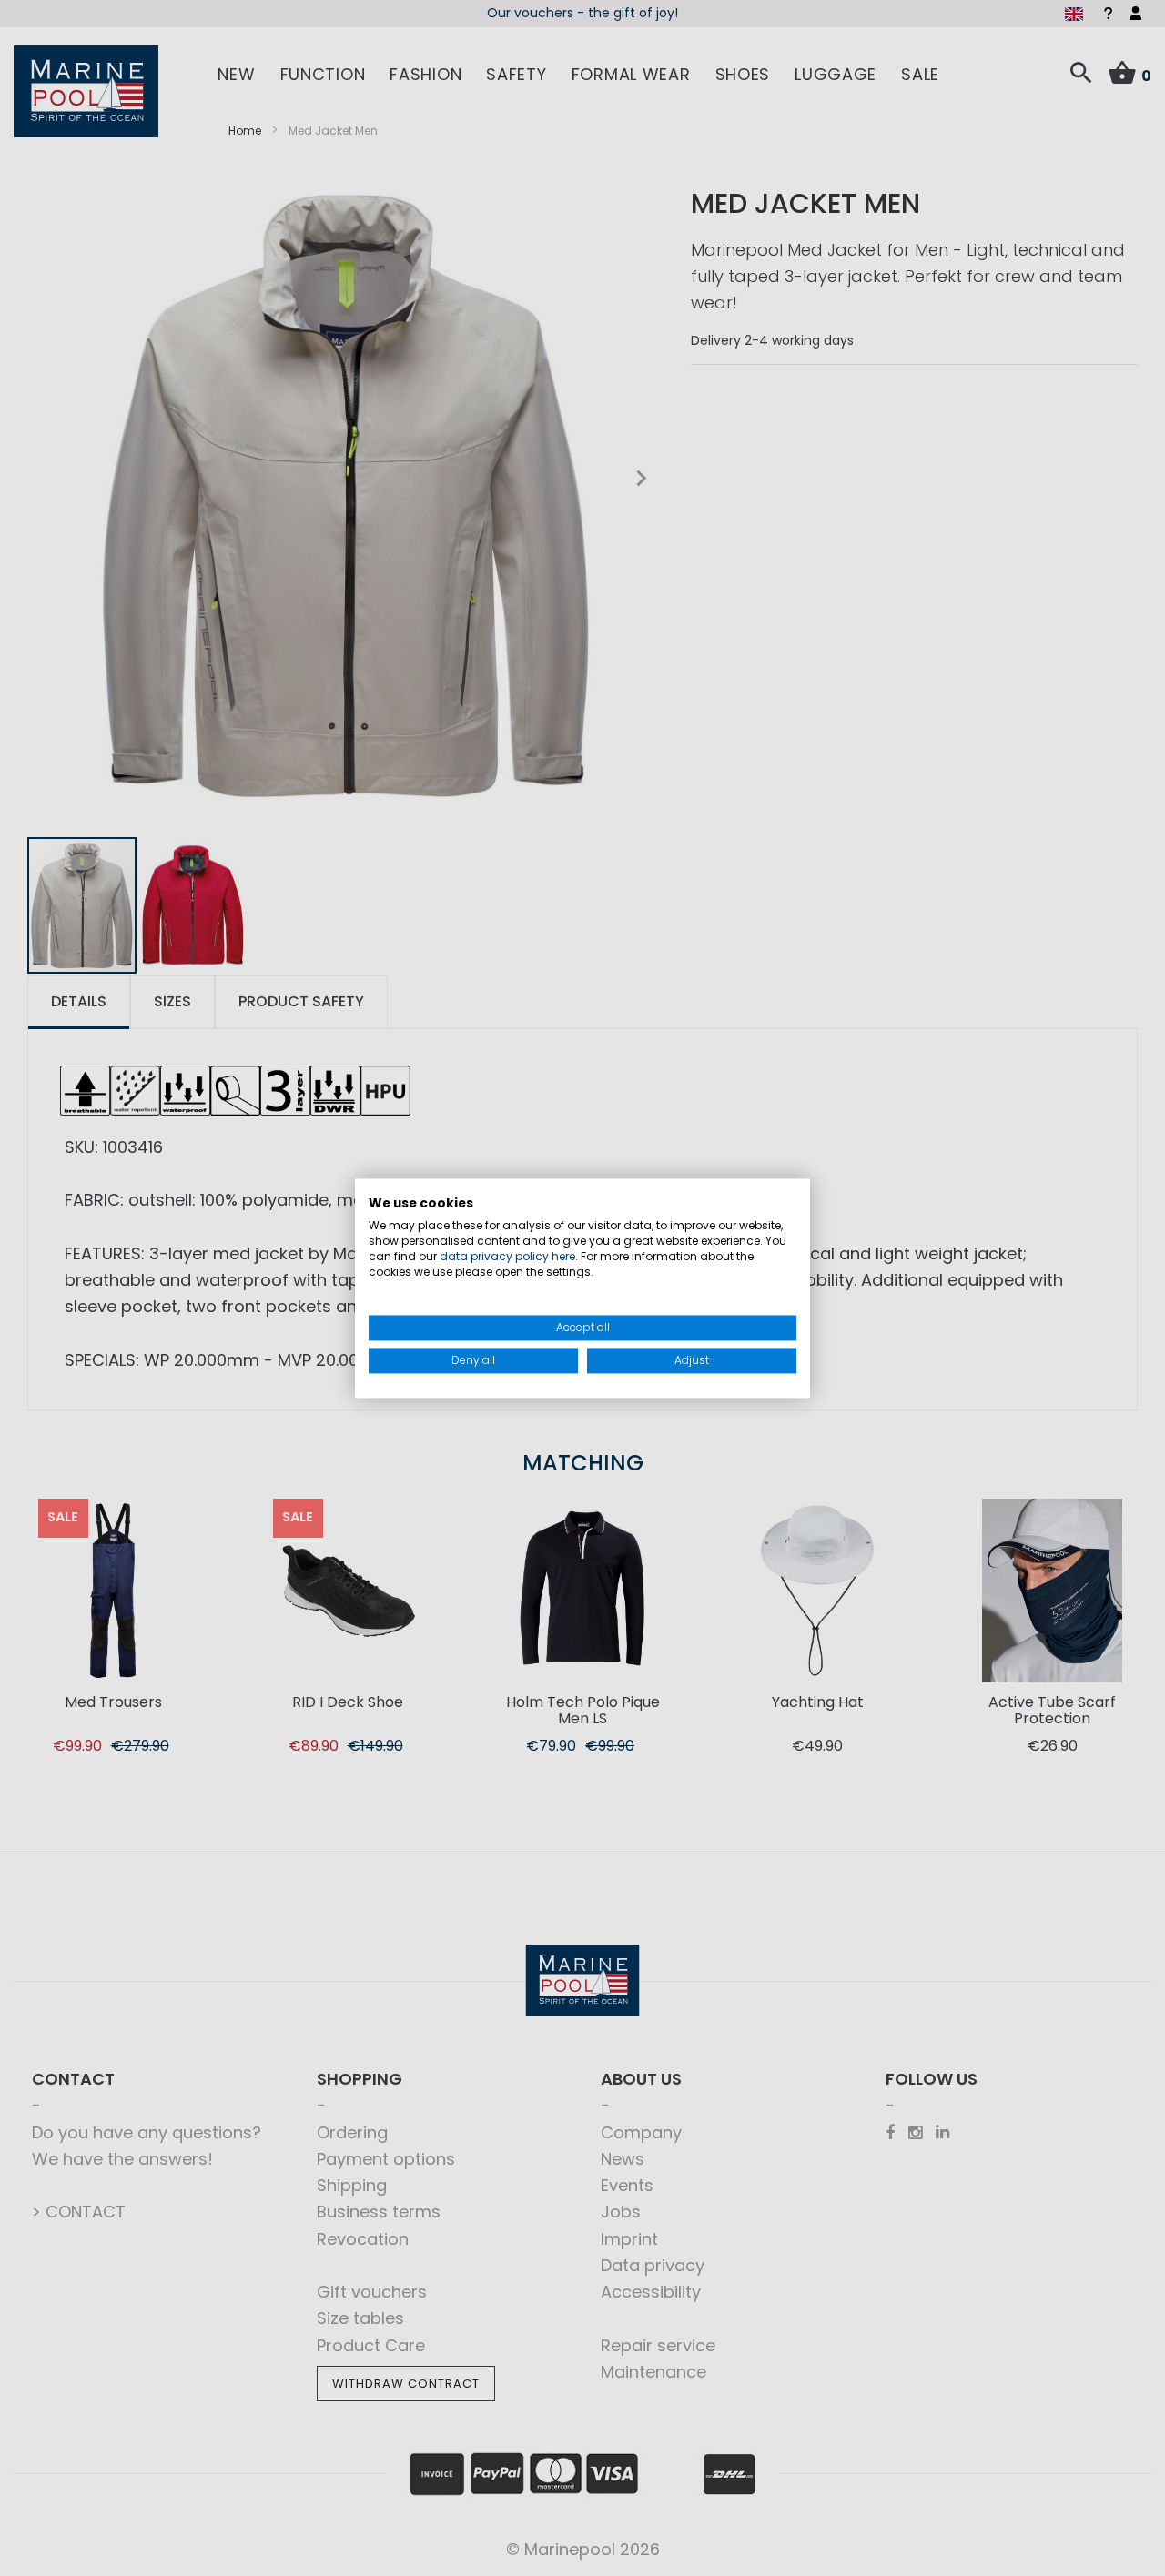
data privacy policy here (507, 1256)
